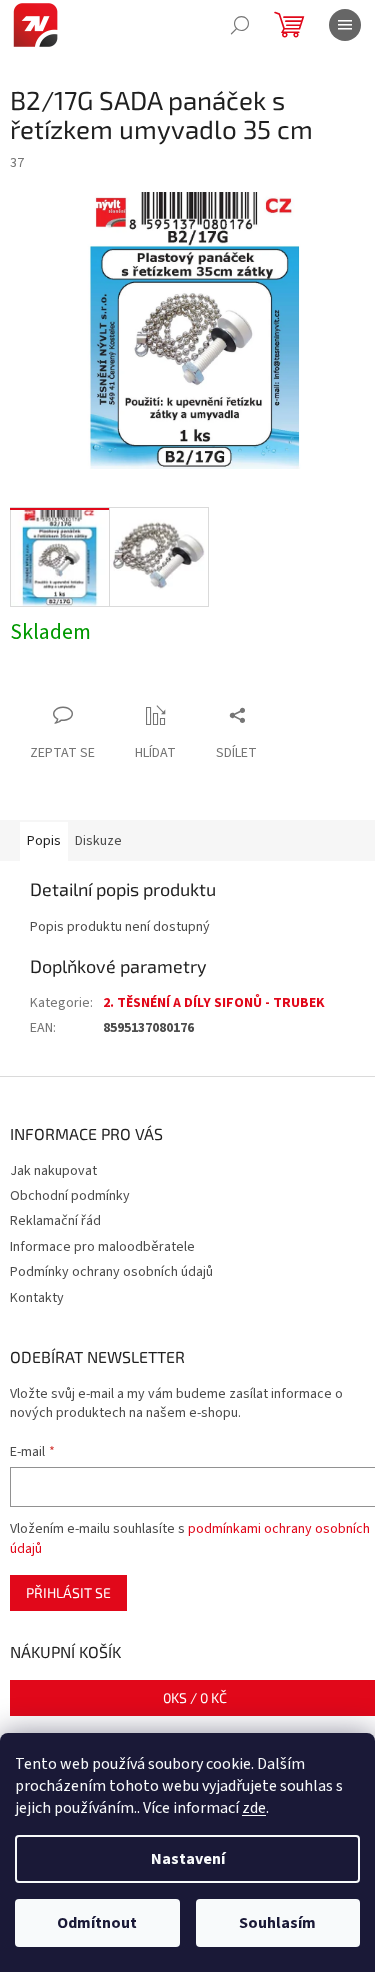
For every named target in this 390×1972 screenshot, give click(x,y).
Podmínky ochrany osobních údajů (111, 1272)
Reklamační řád (55, 1221)
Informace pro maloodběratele (102, 1247)
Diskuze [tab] (98, 841)
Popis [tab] (44, 841)
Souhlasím (277, 1923)
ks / (195, 1697)
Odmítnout (97, 1923)
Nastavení (188, 1859)
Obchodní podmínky (70, 1196)
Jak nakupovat (53, 1171)
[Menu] (345, 25)
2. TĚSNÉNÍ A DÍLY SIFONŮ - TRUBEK (214, 1003)
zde (254, 1808)
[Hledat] (240, 25)
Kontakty (37, 1298)
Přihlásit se (68, 1592)
